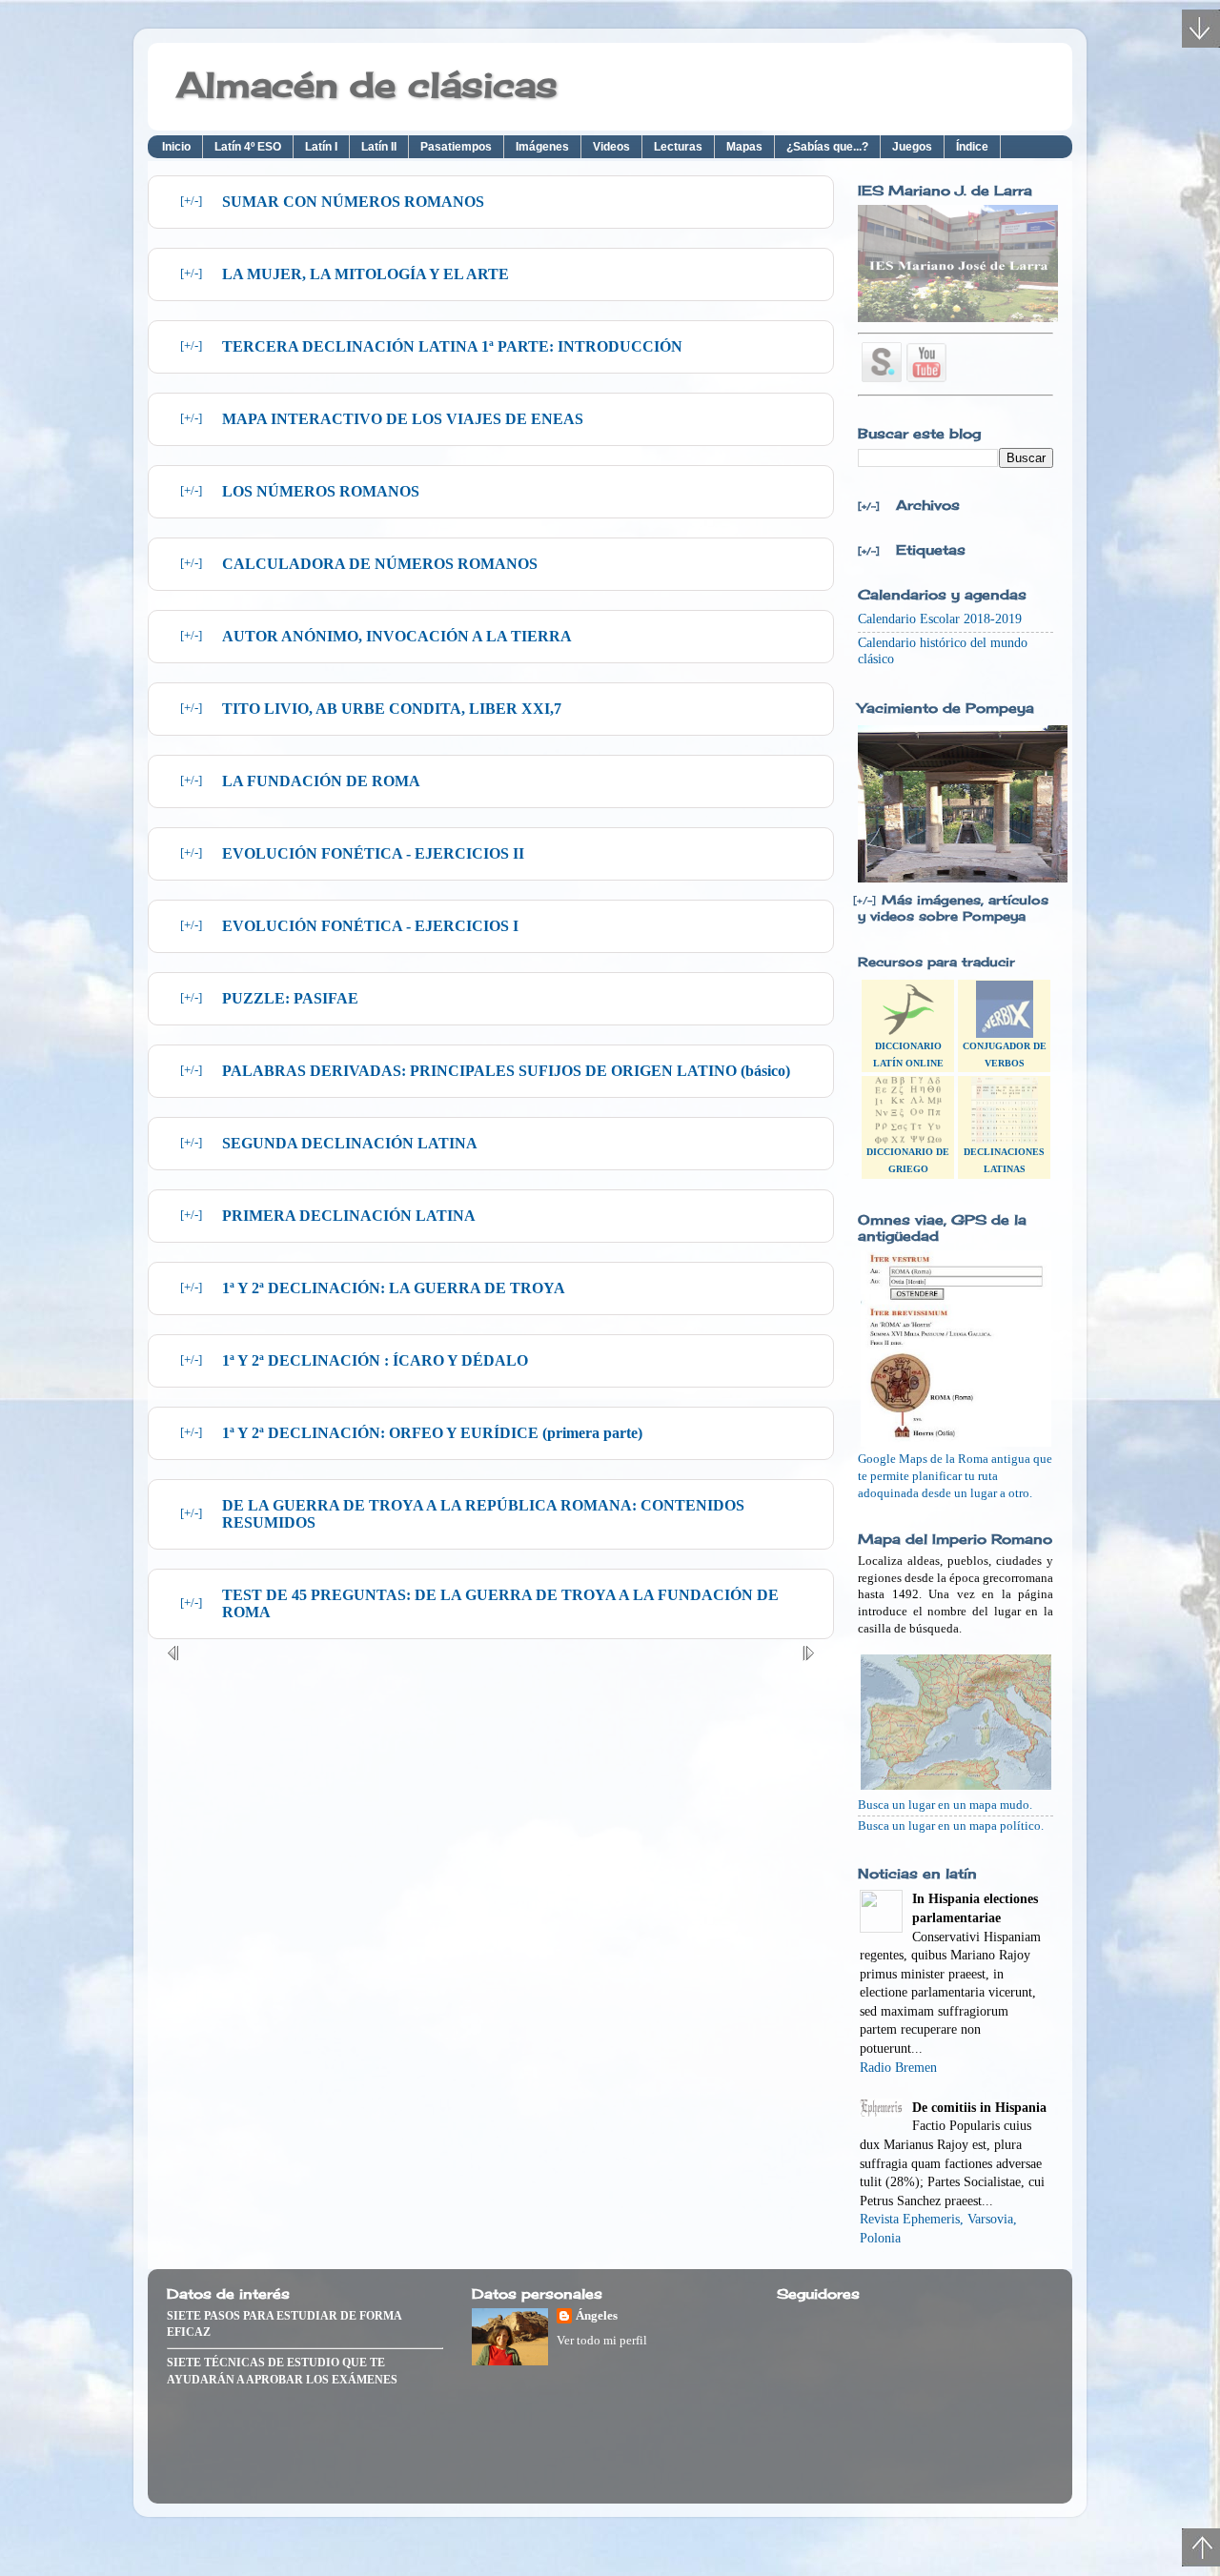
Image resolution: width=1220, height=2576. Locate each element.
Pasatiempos (456, 147)
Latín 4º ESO (248, 147)
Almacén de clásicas (367, 85)
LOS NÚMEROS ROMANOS (321, 491)
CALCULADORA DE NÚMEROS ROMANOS (380, 564)
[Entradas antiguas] (808, 1657)
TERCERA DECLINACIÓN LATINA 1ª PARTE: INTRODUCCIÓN (452, 346)
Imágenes (542, 147)
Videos (611, 147)
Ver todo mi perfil (602, 2341)
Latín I (321, 147)
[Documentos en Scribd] (882, 362)
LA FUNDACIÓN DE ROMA (321, 781)
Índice (972, 147)
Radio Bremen (898, 2068)
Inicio (176, 147)
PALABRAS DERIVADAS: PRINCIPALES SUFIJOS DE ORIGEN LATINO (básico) (506, 1071)
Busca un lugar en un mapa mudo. (945, 1805)
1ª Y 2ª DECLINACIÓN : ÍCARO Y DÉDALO (375, 1360)
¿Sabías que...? (827, 147)
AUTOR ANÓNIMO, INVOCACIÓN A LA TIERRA (397, 636)
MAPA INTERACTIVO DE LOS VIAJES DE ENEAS (403, 419)
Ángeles (597, 2316)
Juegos (912, 147)
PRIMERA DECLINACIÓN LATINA (349, 1216)
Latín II (379, 147)
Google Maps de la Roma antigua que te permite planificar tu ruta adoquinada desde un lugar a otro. (955, 1476)
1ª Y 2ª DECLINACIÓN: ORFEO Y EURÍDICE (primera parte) (432, 1433)
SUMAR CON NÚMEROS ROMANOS (353, 202)
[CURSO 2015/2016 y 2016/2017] (958, 318)
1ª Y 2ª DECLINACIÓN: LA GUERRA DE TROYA (394, 1288)
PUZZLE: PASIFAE (290, 998)
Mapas (744, 147)
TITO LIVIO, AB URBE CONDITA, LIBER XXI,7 (392, 709)
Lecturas (678, 147)
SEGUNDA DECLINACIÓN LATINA (350, 1143)
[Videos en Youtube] (926, 378)
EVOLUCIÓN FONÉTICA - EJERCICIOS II (373, 853)
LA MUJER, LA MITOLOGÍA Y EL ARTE (366, 274)
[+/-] (191, 201)
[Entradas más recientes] (173, 1657)
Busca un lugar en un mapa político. (951, 1826)
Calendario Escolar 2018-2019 (940, 619)
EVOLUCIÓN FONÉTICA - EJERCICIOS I (370, 926)
